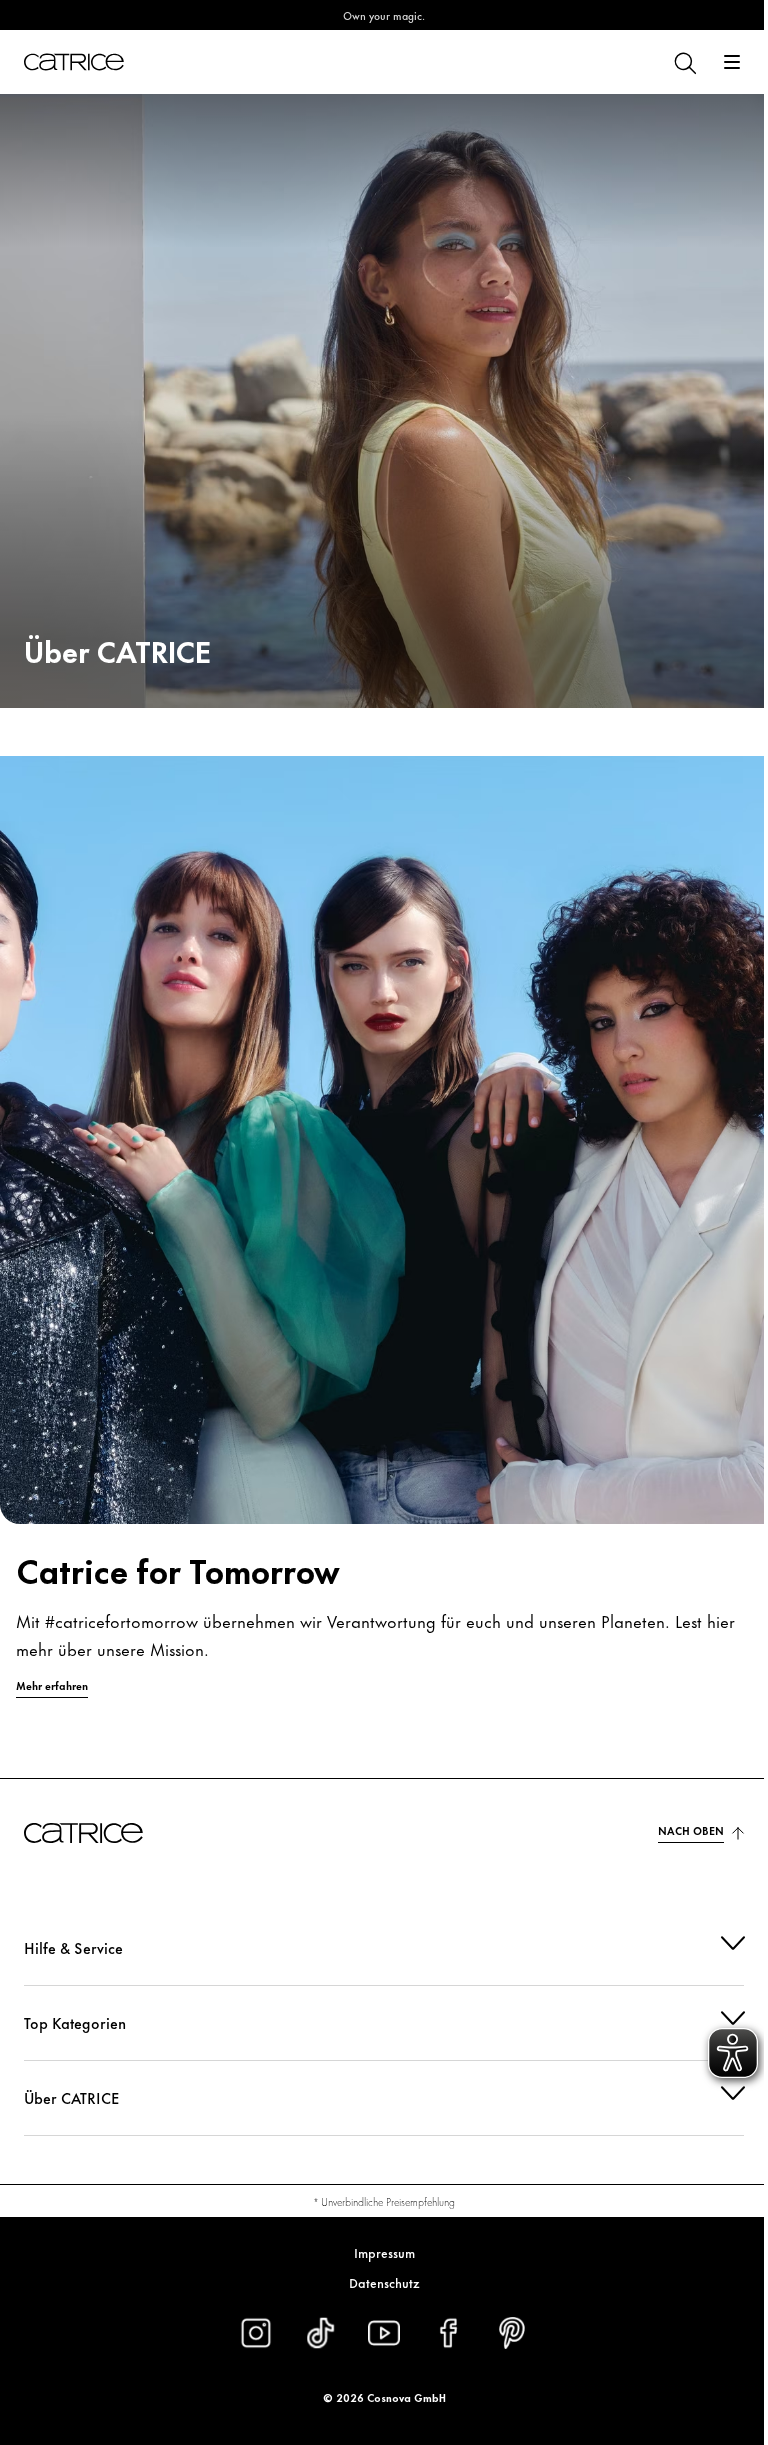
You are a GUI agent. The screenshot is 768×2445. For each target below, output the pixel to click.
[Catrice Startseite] (74, 62)
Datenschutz (376, 2282)
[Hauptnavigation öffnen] (732, 62)
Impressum (376, 2252)
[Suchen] (684, 62)
